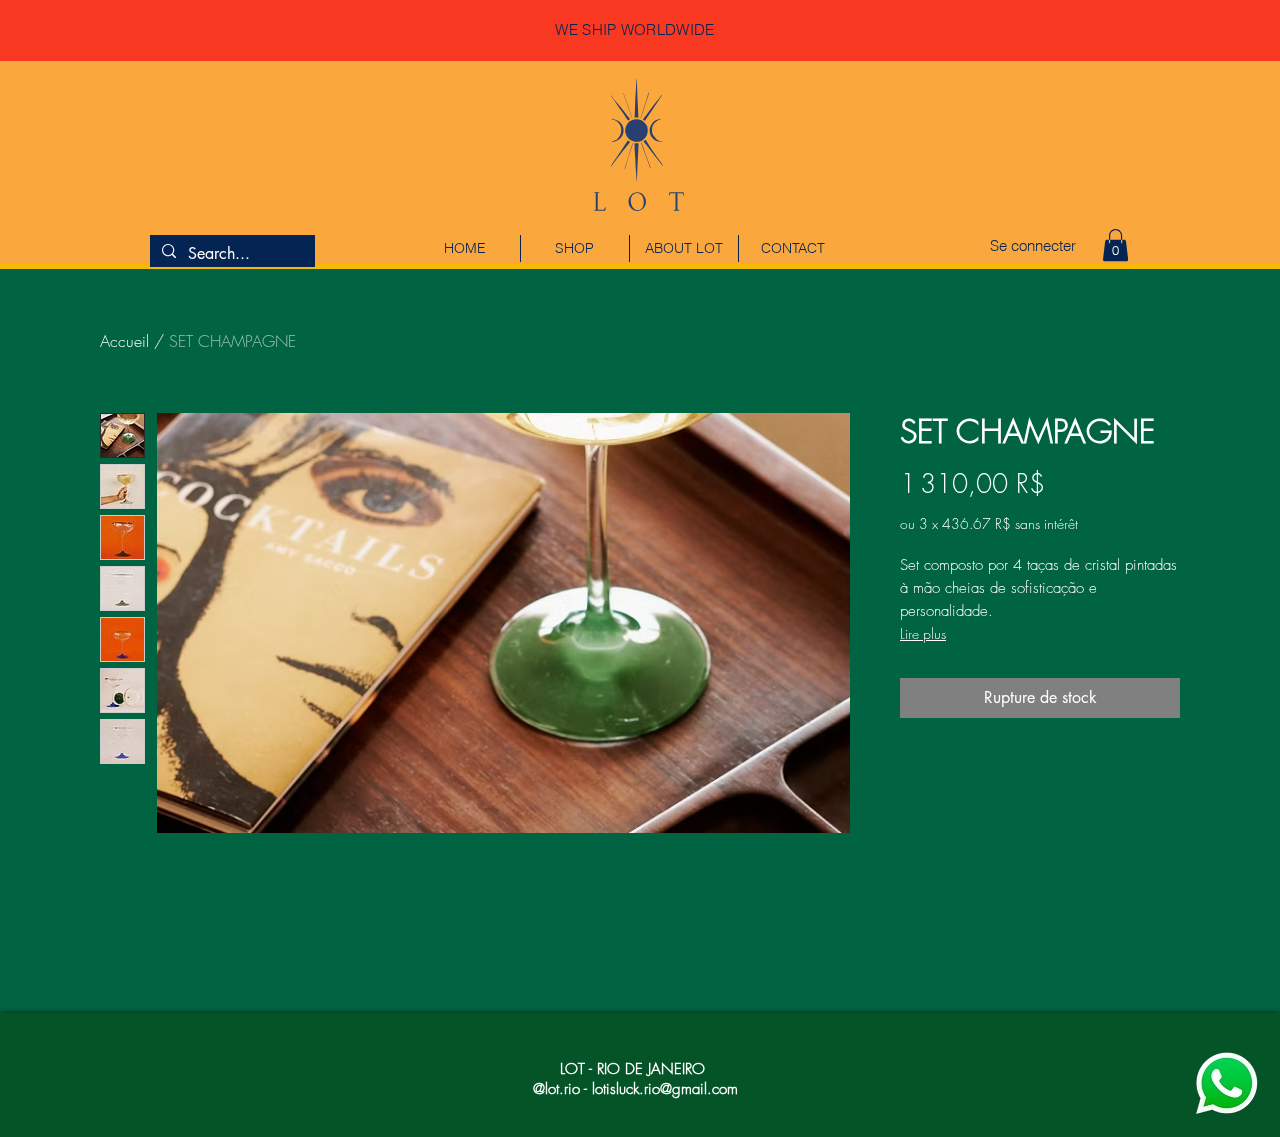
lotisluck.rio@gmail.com (665, 1089)
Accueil (124, 341)
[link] (1115, 245)
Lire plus (923, 633)
